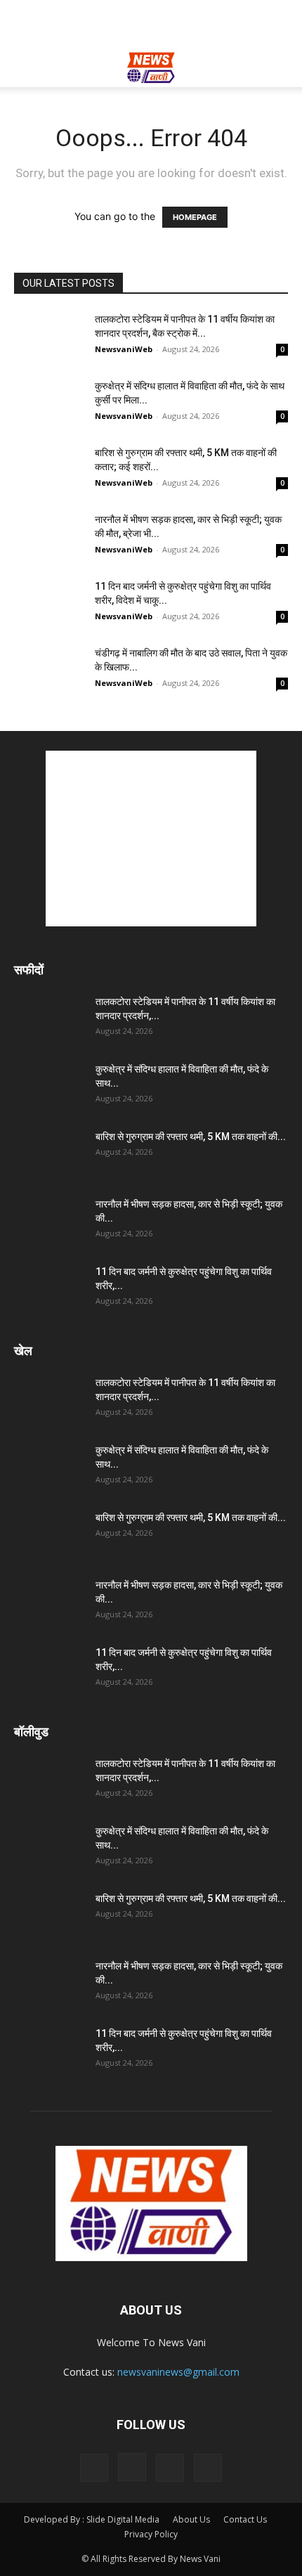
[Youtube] (208, 2468)
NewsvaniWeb (124, 349)
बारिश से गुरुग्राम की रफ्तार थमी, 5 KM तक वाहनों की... (191, 1137)
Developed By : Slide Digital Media (92, 2519)
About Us (191, 2519)
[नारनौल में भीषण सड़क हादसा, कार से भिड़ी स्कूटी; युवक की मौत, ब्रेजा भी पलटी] (49, 537)
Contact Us (245, 2519)
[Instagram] (132, 2467)
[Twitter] (170, 2468)
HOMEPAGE (195, 217)
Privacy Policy (151, 2534)
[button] (24, 68)
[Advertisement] (151, 25)
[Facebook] (94, 2468)
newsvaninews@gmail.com (178, 2372)
